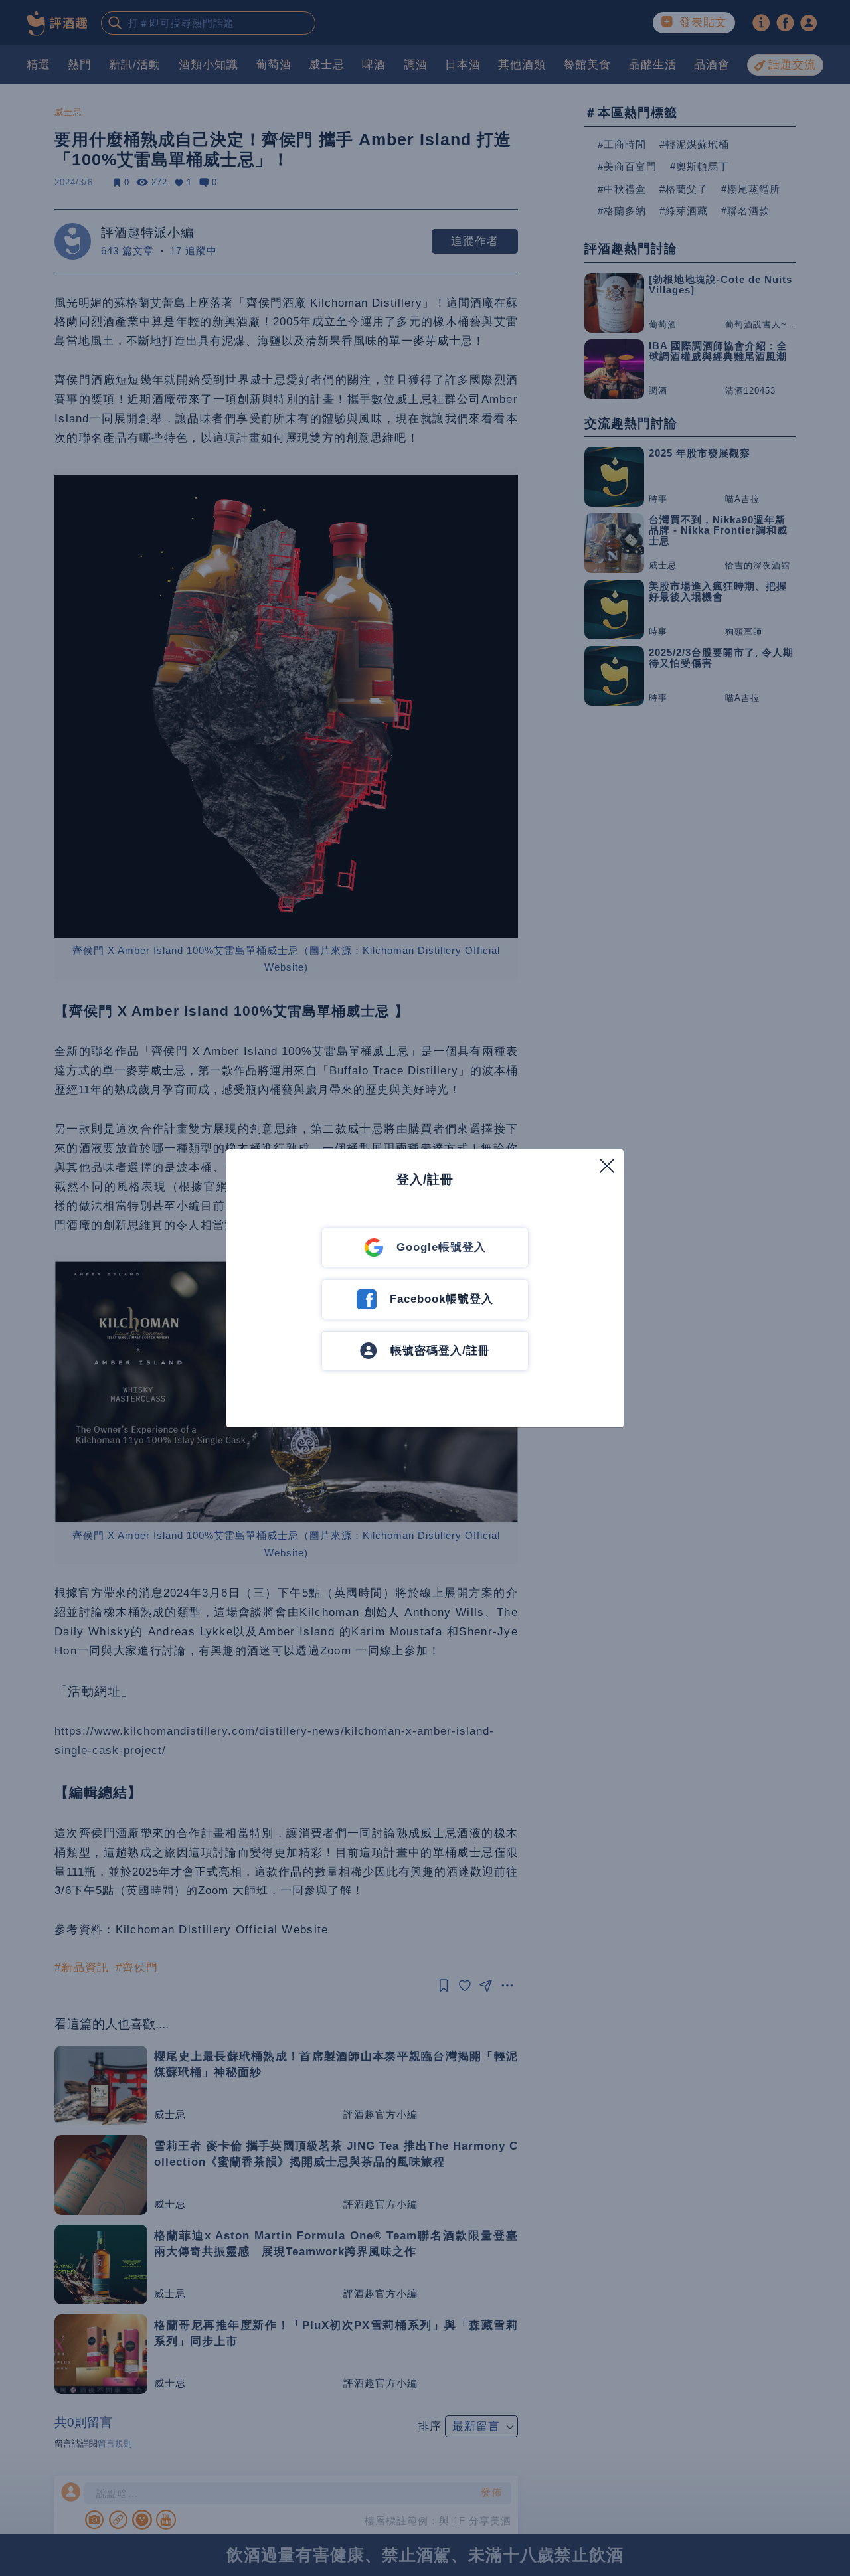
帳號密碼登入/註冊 (440, 1351)
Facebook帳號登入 (442, 1299)
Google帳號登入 (441, 1247)
